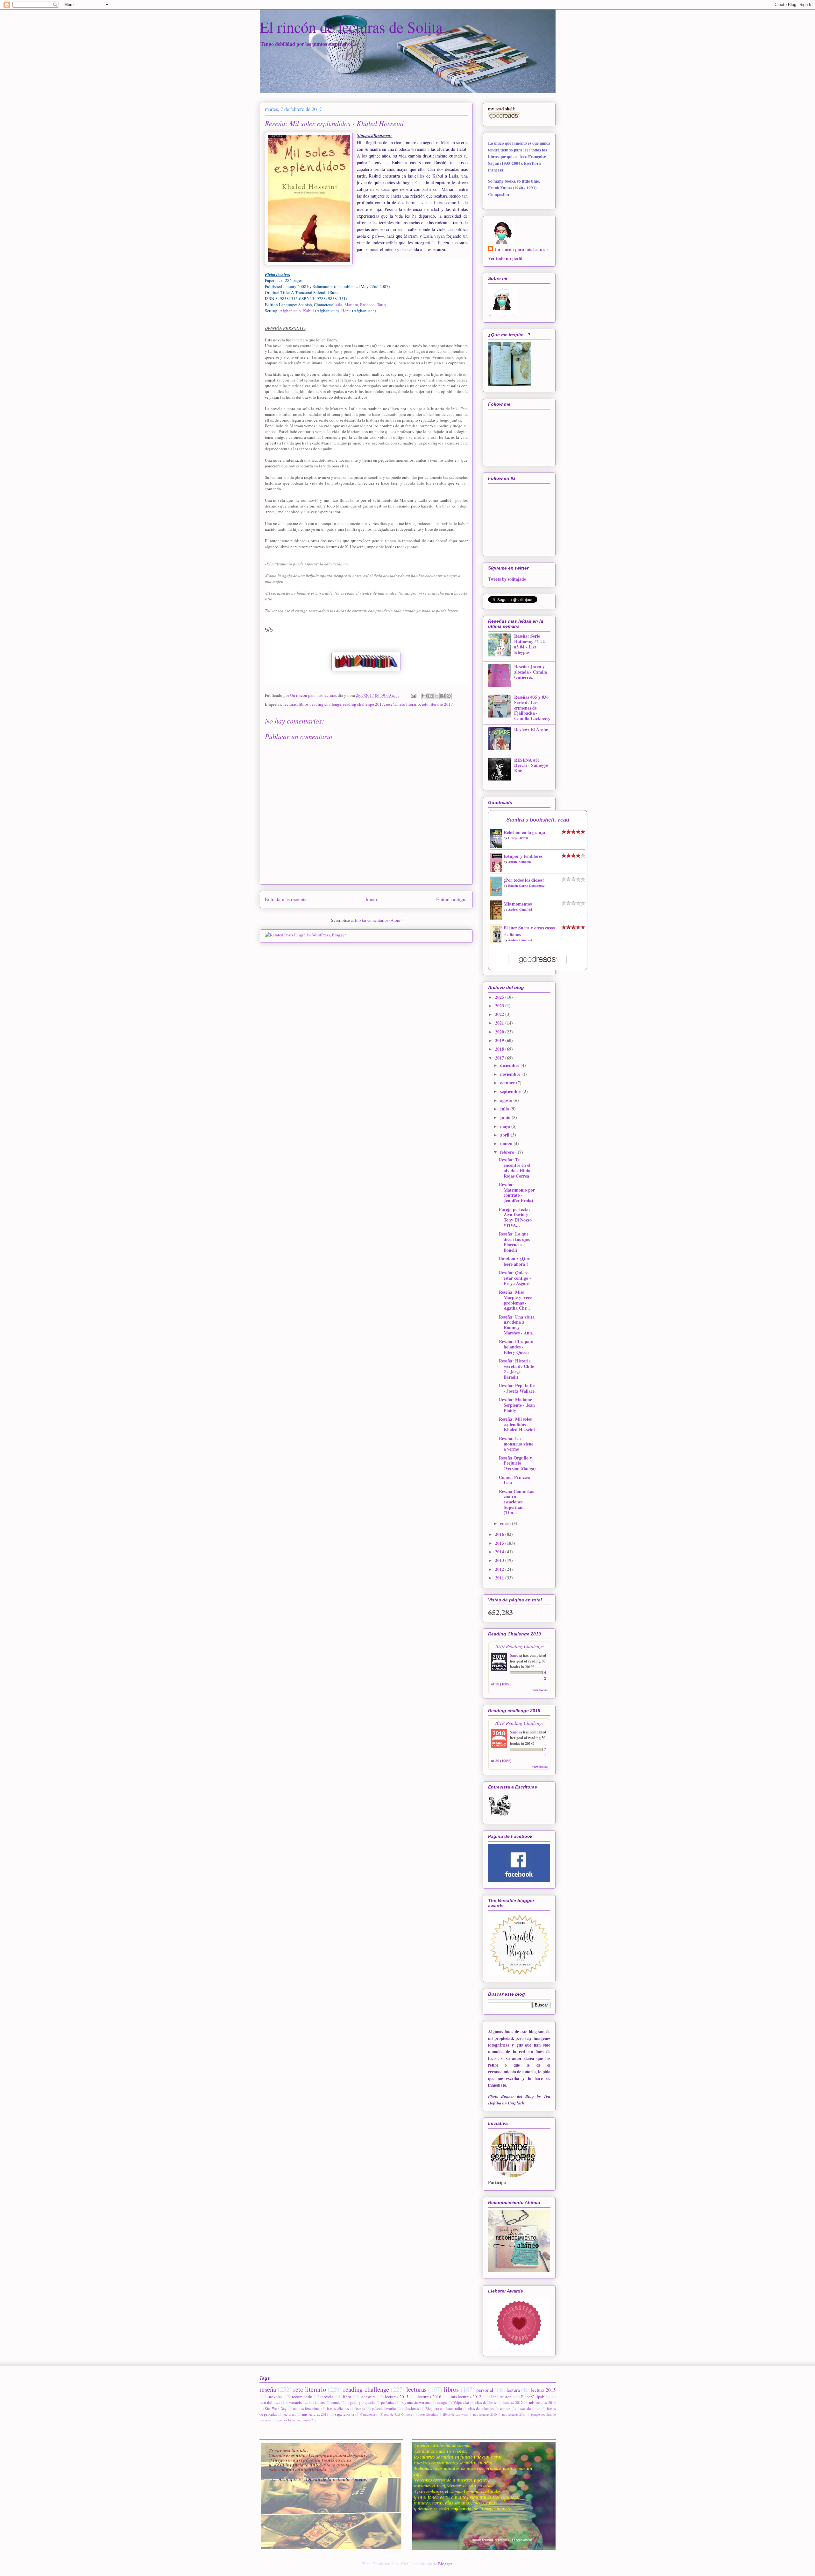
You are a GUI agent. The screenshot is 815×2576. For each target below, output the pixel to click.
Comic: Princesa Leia (515, 1480)
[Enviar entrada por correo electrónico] (413, 695)
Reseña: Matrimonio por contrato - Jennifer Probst (517, 1192)
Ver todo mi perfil (505, 258)
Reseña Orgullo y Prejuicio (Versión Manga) (517, 1463)
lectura (513, 2390)
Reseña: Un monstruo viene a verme (516, 1444)
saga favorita (344, 2414)
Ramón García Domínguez (526, 885)
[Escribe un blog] (430, 696)
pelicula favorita (384, 2408)
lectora (360, 2408)
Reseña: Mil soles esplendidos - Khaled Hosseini (517, 1424)
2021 (500, 1023)
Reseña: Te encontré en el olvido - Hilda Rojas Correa (515, 1168)
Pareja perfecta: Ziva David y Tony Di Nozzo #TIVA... (515, 1217)
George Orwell (518, 838)
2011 (500, 1578)
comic (336, 2402)
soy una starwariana (416, 2402)
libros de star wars (455, 2414)
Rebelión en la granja (524, 832)
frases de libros (529, 2408)
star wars (368, 2397)
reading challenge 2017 (364, 704)
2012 (500, 1569)
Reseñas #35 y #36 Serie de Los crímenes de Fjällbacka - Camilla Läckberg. (532, 708)
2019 (500, 1040)
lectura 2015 (543, 2390)
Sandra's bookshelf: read (538, 820)
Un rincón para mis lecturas (521, 249)
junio (506, 1117)
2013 (500, 1560)
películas (388, 2402)
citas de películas (481, 2408)
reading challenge (326, 704)
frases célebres (338, 2408)
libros (304, 704)
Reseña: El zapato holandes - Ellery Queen (516, 1347)
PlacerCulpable (534, 2397)
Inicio (371, 899)
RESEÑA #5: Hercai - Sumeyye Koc (531, 765)
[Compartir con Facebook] (443, 696)
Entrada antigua (452, 899)
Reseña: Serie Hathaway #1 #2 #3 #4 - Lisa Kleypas (529, 644)
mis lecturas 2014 (542, 2402)
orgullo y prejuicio (361, 2402)
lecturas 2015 (397, 2397)
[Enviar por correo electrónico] (424, 696)
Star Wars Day (276, 2408)
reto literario (409, 704)
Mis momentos (518, 904)
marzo (507, 1143)
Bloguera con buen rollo (444, 2408)
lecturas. (290, 2414)
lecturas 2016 (429, 2397)
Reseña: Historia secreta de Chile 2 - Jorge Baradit (516, 1369)
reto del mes (270, 2402)
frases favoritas (428, 2414)
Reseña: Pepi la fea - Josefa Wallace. (517, 1388)
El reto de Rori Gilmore (396, 2414)
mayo (506, 1126)
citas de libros (486, 2402)
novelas (276, 2397)
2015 (500, 1543)
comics (505, 2408)
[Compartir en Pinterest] (449, 696)
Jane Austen (501, 2397)
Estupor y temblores (523, 856)
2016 (500, 1534)
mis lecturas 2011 (514, 2414)
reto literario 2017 (437, 704)
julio (505, 1109)
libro (347, 2397)
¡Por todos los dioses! (524, 880)
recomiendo (302, 2397)
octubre (508, 1083)
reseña (391, 704)
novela (327, 2397)
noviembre (511, 1074)
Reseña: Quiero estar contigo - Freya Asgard (515, 1278)
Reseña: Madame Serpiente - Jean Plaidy (517, 1405)
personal (485, 2390)
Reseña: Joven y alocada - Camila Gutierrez (531, 672)
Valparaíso (461, 2402)
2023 (500, 1006)
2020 (500, 1032)
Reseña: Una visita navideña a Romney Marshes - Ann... (517, 1325)
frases (320, 2402)
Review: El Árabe (531, 729)
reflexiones (411, 2408)
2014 (500, 1552)
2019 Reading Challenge (519, 1646)
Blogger (445, 2564)
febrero (508, 1152)
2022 (500, 1014)
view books (540, 1690)
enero (506, 1523)
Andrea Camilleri (520, 909)
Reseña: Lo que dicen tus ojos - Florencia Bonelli (516, 1242)
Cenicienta (368, 2414)
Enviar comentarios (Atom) (378, 920)
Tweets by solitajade (507, 579)
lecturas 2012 (513, 2402)
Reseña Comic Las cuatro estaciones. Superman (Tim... (516, 1502)
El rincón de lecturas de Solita (351, 27)
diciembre (510, 1065)
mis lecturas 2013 (315, 2414)
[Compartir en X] (436, 696)
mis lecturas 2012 (466, 2397)
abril (505, 1135)
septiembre (511, 1091)
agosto (507, 1100)
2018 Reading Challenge (519, 1723)
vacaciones (299, 2402)
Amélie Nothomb (520, 862)
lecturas (290, 704)
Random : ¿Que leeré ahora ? (514, 1261)
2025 (500, 997)
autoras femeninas (307, 2408)
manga (442, 2402)
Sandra (516, 1655)
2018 (500, 1049)
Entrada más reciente (286, 899)
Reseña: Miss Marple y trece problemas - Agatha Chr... (515, 1300)
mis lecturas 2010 (485, 2414)
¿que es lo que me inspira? (295, 2420)
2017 (500, 1058)
